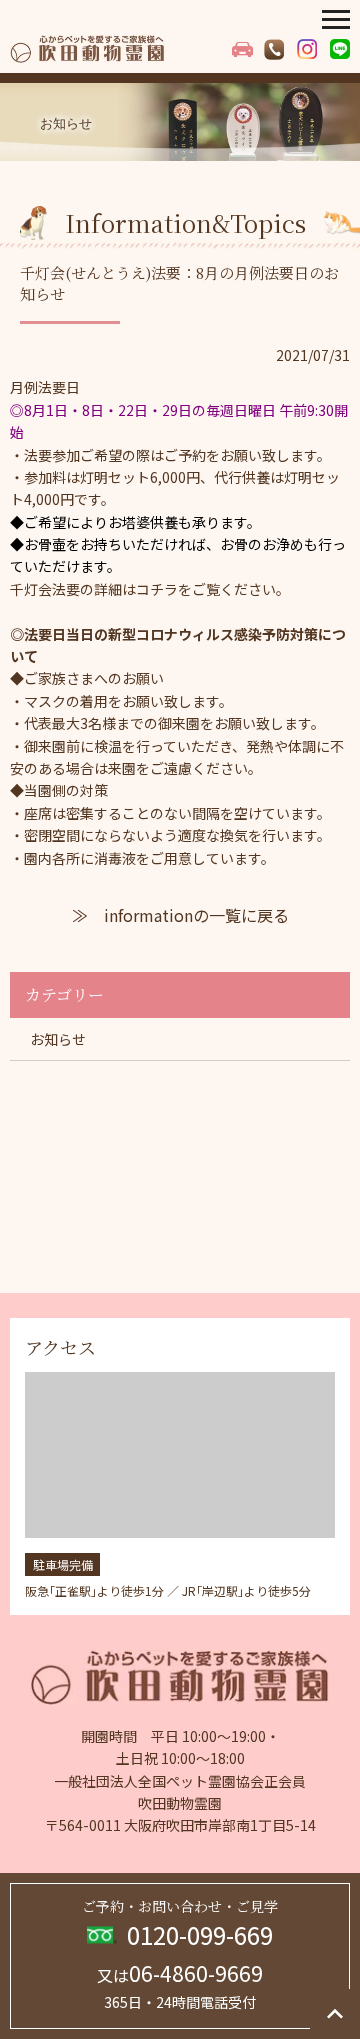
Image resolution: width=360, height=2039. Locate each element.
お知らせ (58, 1039)
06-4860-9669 (180, 1973)
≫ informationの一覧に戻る (180, 915)
